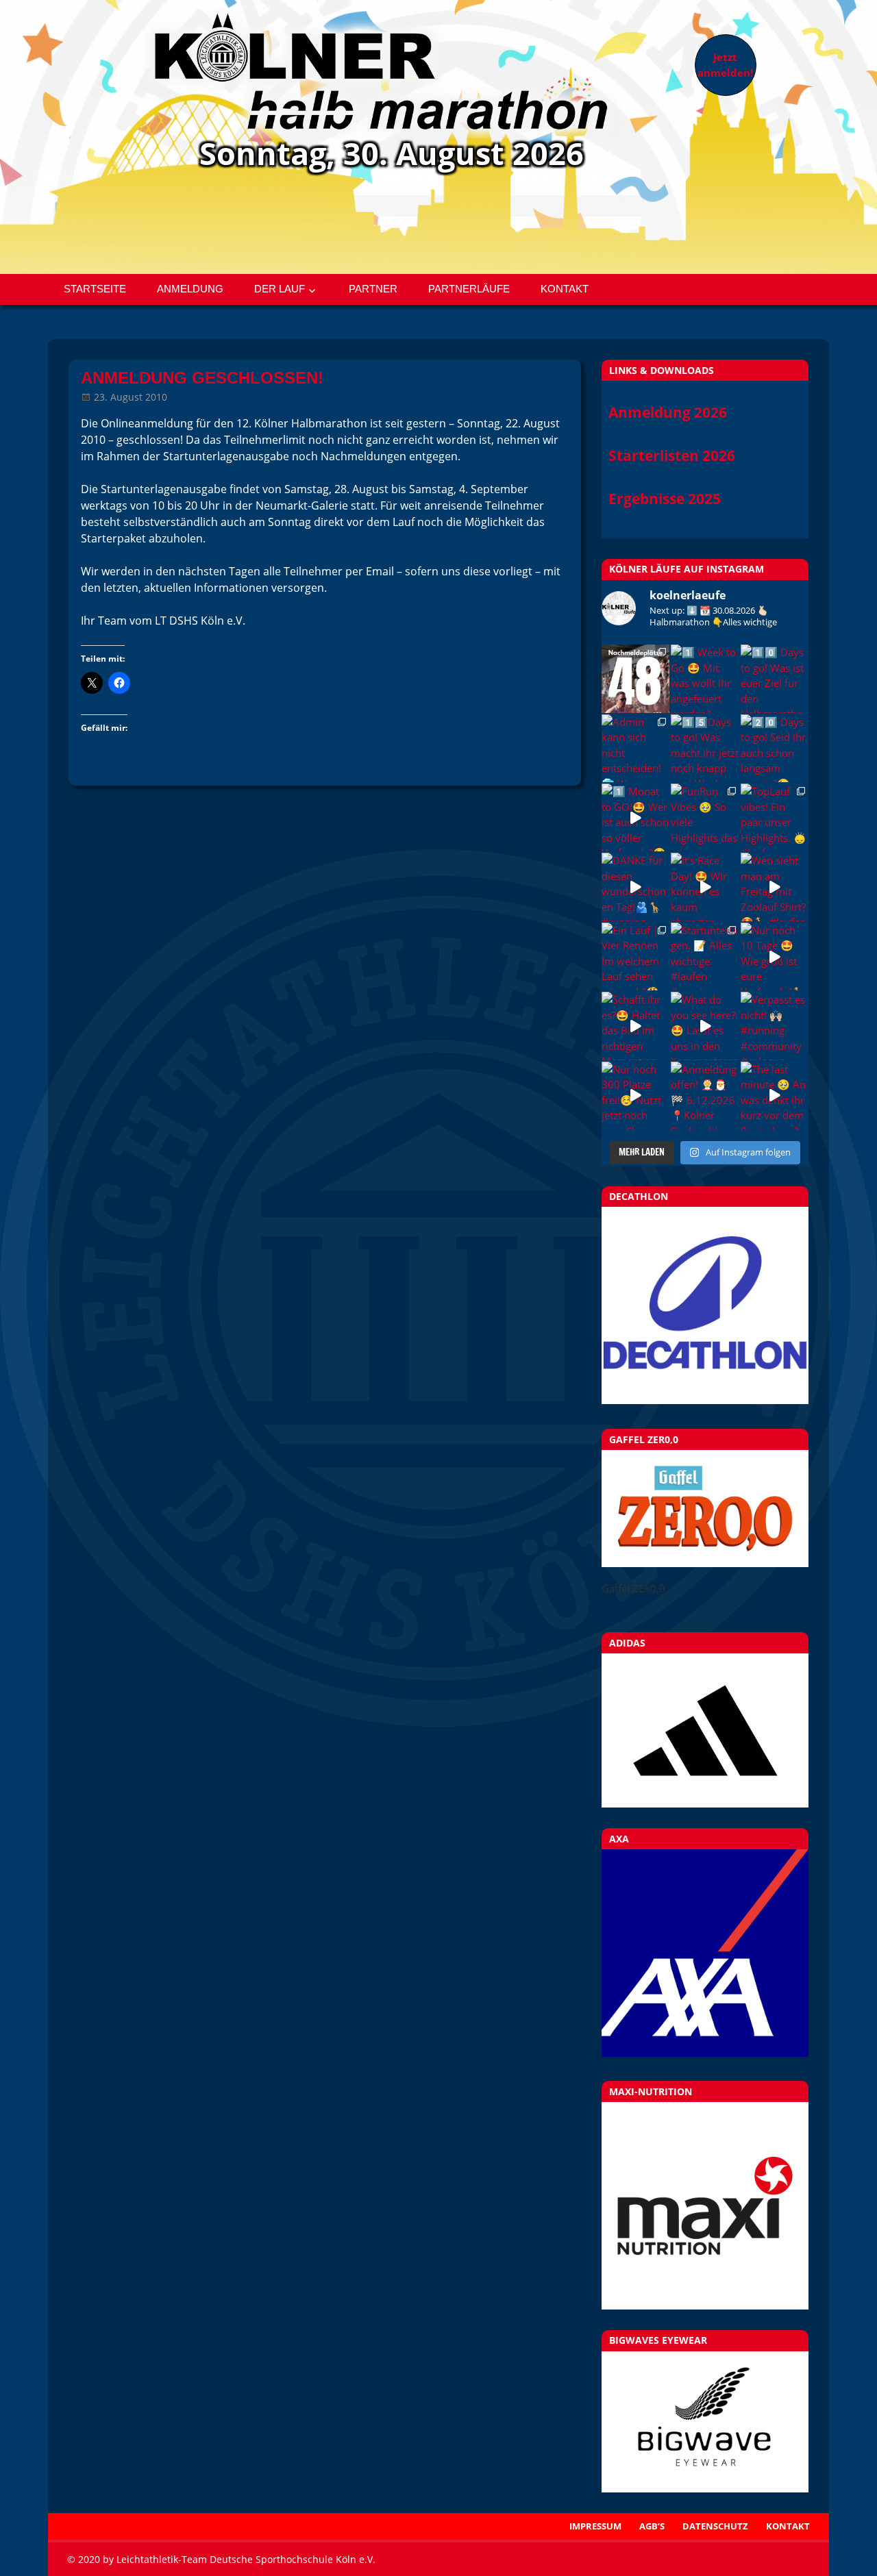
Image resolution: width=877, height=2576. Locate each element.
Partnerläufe (469, 289)
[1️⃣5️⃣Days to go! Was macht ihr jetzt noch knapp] (705, 748)
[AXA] (705, 2053)
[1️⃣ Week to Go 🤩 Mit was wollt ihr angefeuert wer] (705, 678)
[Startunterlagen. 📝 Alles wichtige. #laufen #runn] (705, 956)
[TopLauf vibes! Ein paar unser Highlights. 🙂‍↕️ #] (775, 817)
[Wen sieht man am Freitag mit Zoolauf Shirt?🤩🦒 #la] (775, 887)
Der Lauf (280, 289)
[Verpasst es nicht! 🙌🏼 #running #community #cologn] (775, 1026)
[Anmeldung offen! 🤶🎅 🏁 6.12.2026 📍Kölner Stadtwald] (705, 1096)
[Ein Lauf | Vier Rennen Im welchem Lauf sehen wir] (635, 956)
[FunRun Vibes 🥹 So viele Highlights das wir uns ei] (705, 817)
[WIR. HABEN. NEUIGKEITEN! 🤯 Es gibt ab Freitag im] (635, 678)
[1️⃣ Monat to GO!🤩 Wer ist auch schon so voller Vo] (635, 817)
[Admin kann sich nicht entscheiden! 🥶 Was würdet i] (635, 748)
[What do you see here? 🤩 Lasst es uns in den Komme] (705, 1026)
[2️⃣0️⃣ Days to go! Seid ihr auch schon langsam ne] (775, 748)
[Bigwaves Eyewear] (705, 2422)
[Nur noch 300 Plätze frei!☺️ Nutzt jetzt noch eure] (635, 1096)
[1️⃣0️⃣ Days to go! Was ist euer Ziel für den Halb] (775, 678)
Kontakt (565, 289)
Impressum (595, 2526)
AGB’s (652, 2526)
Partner (373, 289)
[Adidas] (705, 1730)
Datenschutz (715, 2526)
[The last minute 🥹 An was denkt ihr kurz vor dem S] (775, 1096)
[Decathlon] (705, 1400)
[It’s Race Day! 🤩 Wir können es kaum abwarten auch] (705, 887)
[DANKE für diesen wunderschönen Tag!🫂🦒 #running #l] (635, 887)
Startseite (95, 289)
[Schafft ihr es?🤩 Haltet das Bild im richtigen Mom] (635, 1026)
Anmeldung (190, 289)
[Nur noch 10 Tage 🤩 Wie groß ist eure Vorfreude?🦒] (775, 956)
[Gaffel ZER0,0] (705, 1563)
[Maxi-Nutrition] (705, 2206)
